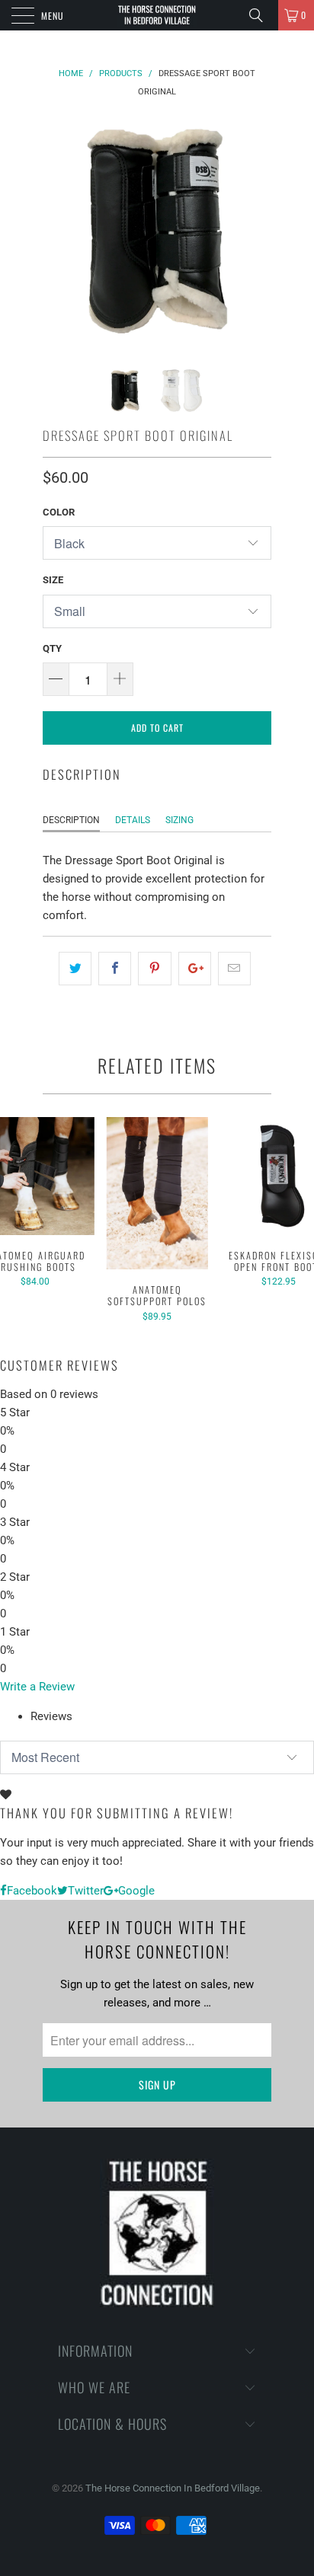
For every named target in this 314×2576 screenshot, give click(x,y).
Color (59, 512)
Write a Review (37, 1687)
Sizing (179, 820)
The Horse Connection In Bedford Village (173, 2488)
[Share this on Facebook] (115, 969)
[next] (257, 231)
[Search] (261, 15)
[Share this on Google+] (195, 969)
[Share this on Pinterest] (154, 969)
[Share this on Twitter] (75, 969)
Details (133, 820)
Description (71, 820)
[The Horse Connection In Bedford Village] (157, 15)
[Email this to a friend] (234, 969)
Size (53, 580)
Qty (52, 648)
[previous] (57, 231)
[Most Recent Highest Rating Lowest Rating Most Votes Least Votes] (157, 1757)
